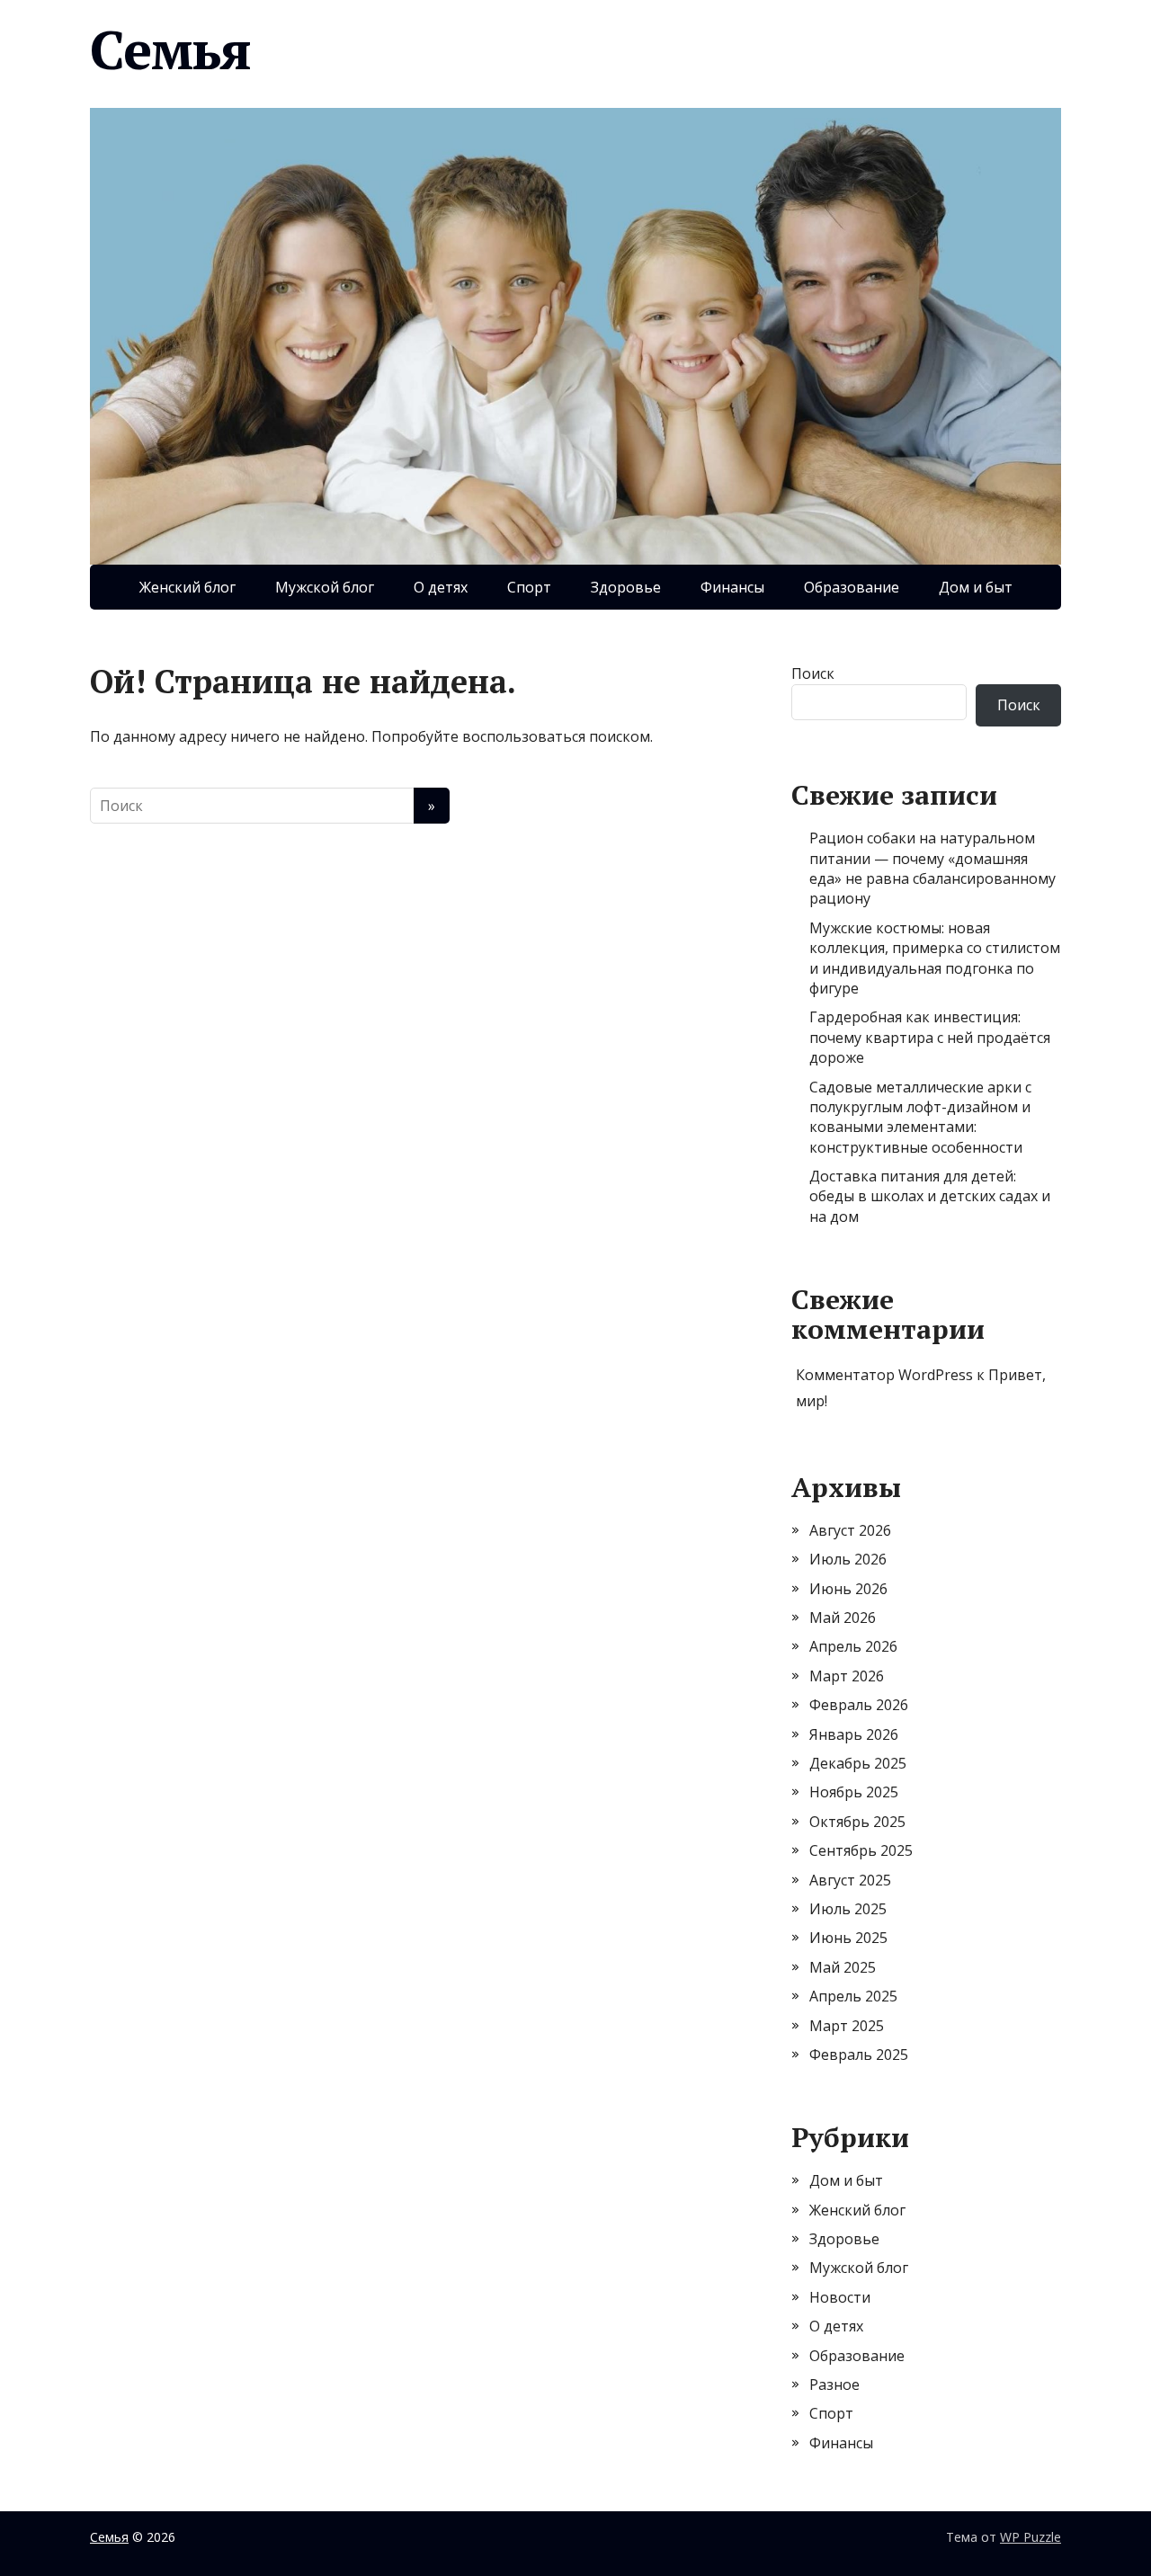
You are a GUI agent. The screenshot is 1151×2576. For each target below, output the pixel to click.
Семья (170, 49)
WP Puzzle (1031, 2537)
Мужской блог (325, 587)
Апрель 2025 (853, 1996)
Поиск (813, 673)
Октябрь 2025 (857, 1822)
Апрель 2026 (853, 1646)
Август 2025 (850, 1880)
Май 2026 (843, 1618)
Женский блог (187, 587)
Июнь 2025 (848, 1938)
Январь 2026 (854, 1734)
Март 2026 (847, 1676)
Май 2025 (843, 1967)
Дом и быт (976, 587)
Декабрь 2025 (858, 1763)
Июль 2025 (848, 1909)
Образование (852, 587)
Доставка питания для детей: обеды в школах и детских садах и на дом (930, 1196)
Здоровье (626, 587)
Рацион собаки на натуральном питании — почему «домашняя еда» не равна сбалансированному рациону (932, 868)
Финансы (732, 587)
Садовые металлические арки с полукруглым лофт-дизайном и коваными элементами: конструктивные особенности (920, 1117)
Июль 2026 (848, 1559)
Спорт (529, 587)
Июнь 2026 (848, 1589)
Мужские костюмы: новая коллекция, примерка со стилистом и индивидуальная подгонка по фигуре (935, 958)
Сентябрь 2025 (861, 1850)
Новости (840, 2297)
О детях (441, 587)
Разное (834, 2384)
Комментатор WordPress (884, 1375)
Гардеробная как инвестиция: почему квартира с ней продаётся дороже (930, 1037)
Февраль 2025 (859, 2055)
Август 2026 (850, 1530)
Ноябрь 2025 (854, 1792)
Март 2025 (847, 2026)
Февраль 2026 (859, 1705)
